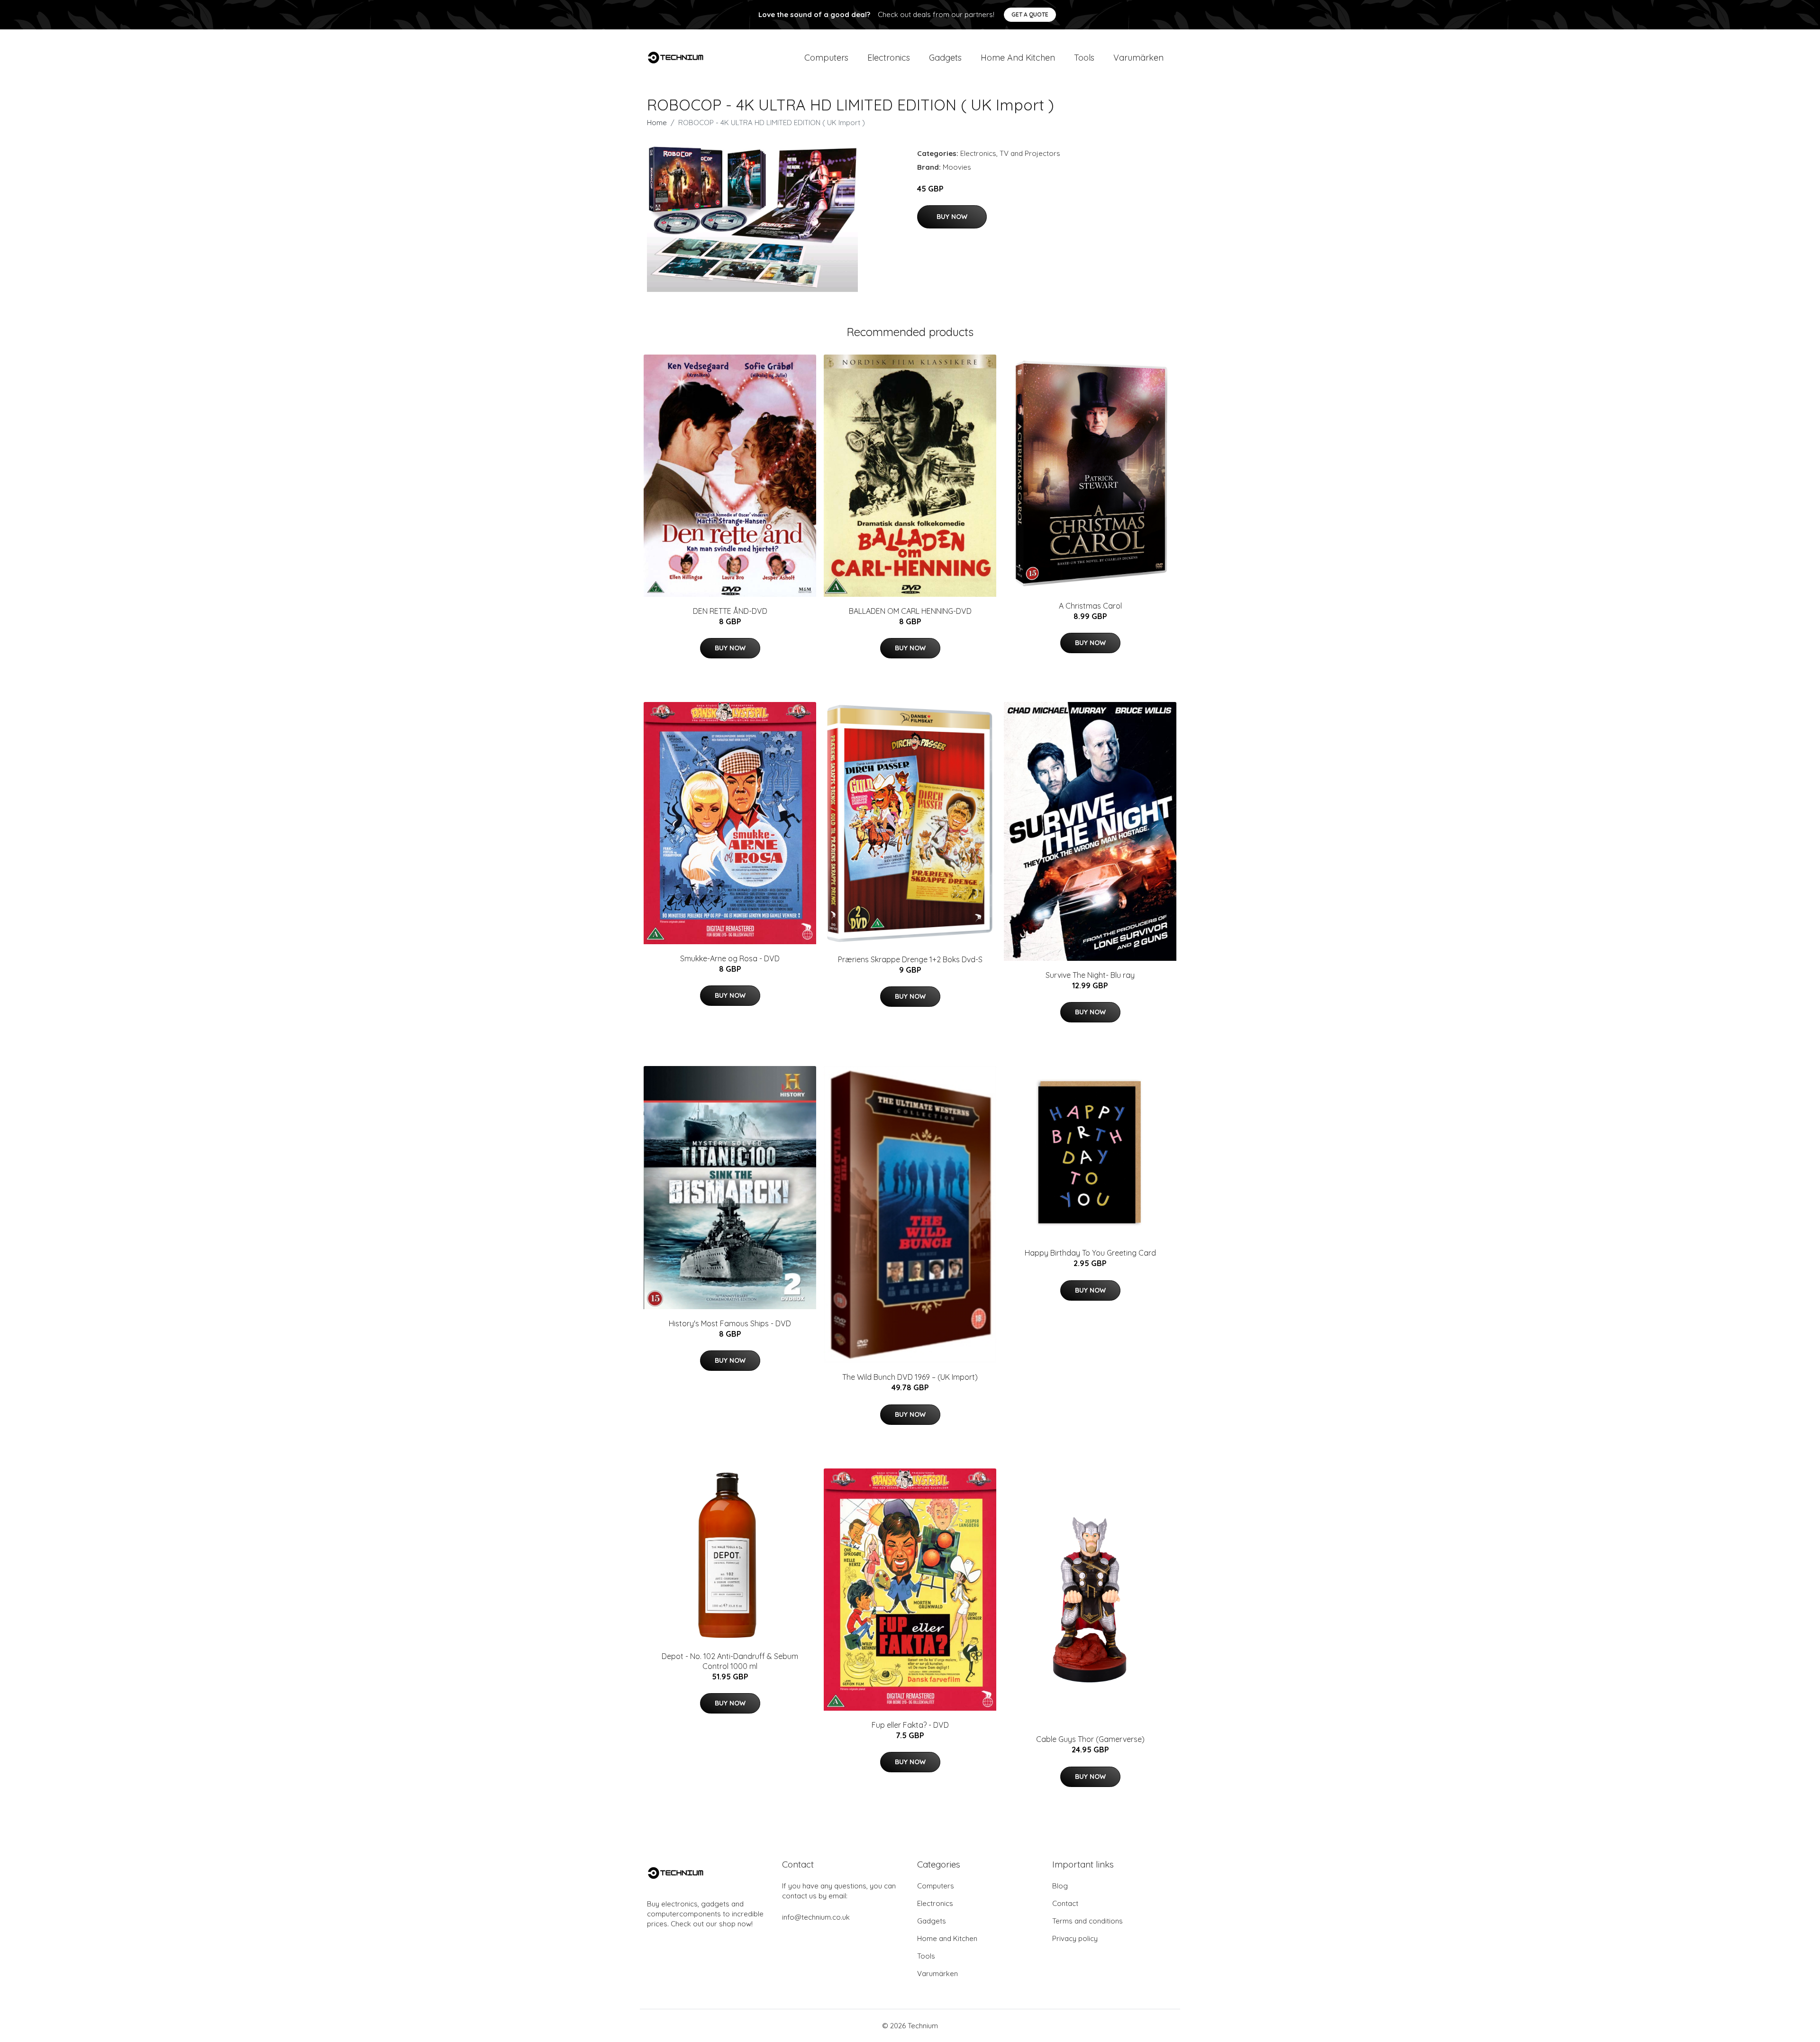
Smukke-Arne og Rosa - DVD (730, 958)
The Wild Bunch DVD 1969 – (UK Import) (910, 1377)
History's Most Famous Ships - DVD (730, 1323)
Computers (826, 58)
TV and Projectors (1030, 153)
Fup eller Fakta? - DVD (910, 1725)
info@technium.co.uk (816, 1917)
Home (657, 123)
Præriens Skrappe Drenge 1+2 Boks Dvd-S (910, 959)
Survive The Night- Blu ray (1090, 975)
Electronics (889, 58)
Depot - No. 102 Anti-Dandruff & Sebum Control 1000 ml (730, 1661)
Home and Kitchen (1018, 58)
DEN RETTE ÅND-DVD (730, 611)
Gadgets (945, 58)
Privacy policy (1075, 1938)
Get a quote (1030, 14)
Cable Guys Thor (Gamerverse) (1090, 1739)
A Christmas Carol (1090, 606)
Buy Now (952, 217)
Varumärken (1138, 58)
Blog (1060, 1886)
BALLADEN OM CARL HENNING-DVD (910, 611)
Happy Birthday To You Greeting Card (1090, 1253)
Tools (1084, 58)
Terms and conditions (1087, 1921)
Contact (1065, 1903)
